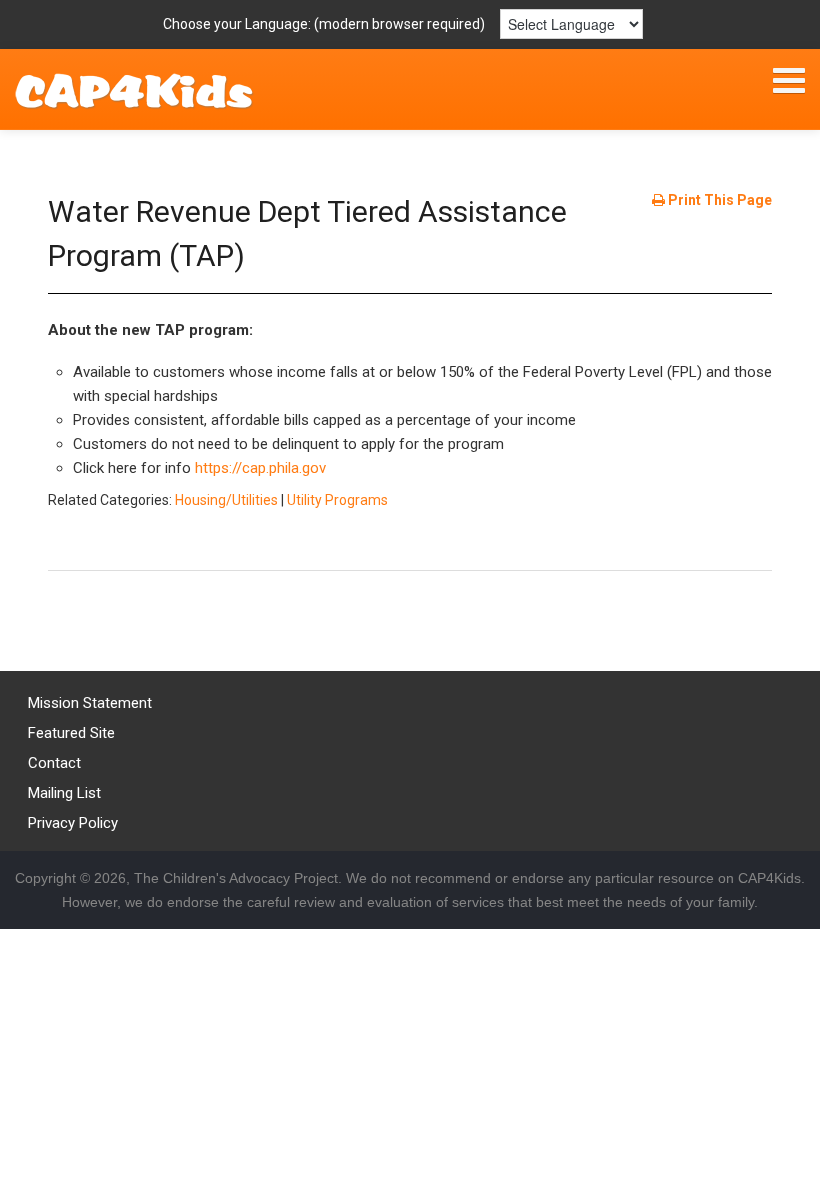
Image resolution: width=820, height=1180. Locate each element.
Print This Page (718, 200)
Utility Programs (337, 500)
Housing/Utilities (226, 500)
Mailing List (64, 793)
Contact (54, 763)
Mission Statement (90, 703)
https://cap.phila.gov (260, 468)
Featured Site (71, 733)
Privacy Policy (73, 823)
